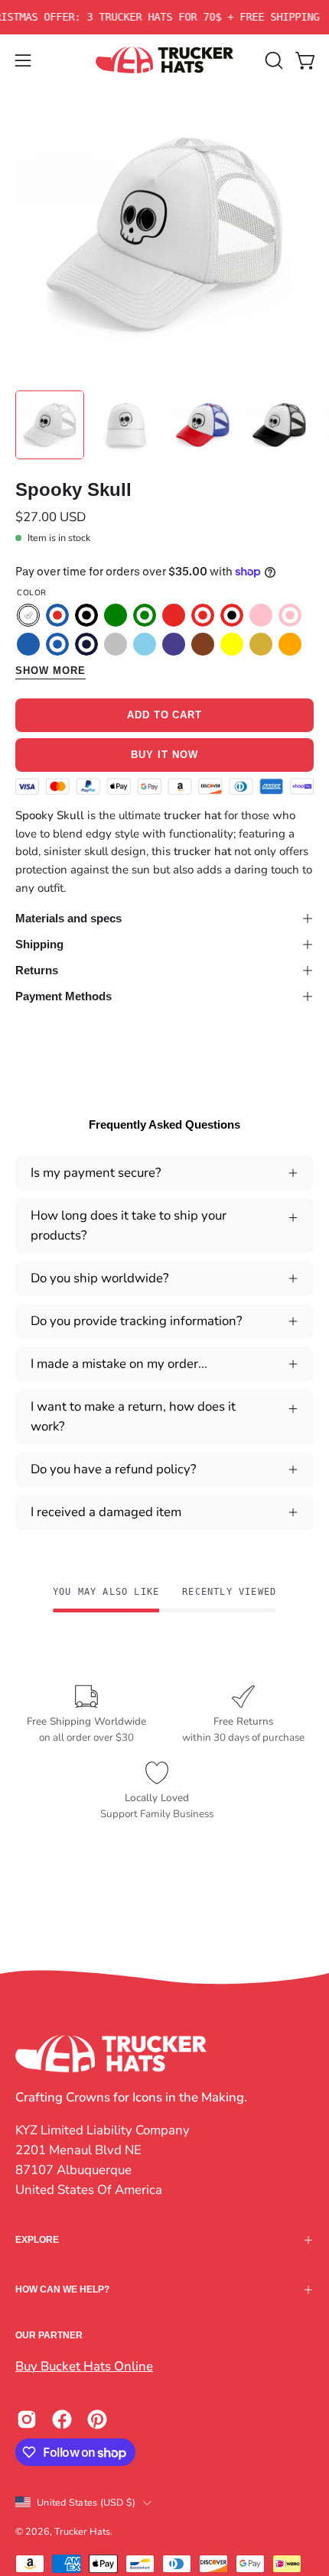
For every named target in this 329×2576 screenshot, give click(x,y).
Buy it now (164, 755)
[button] (272, 60)
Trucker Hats (82, 2531)
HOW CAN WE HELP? (62, 2289)
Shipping (39, 944)
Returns (37, 970)
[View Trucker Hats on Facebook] (62, 2419)
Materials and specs (68, 918)
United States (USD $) (86, 2502)
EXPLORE (37, 2240)
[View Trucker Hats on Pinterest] (97, 2419)
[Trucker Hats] (164, 60)
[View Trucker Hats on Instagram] (27, 2419)
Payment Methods (64, 996)
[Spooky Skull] (50, 425)
